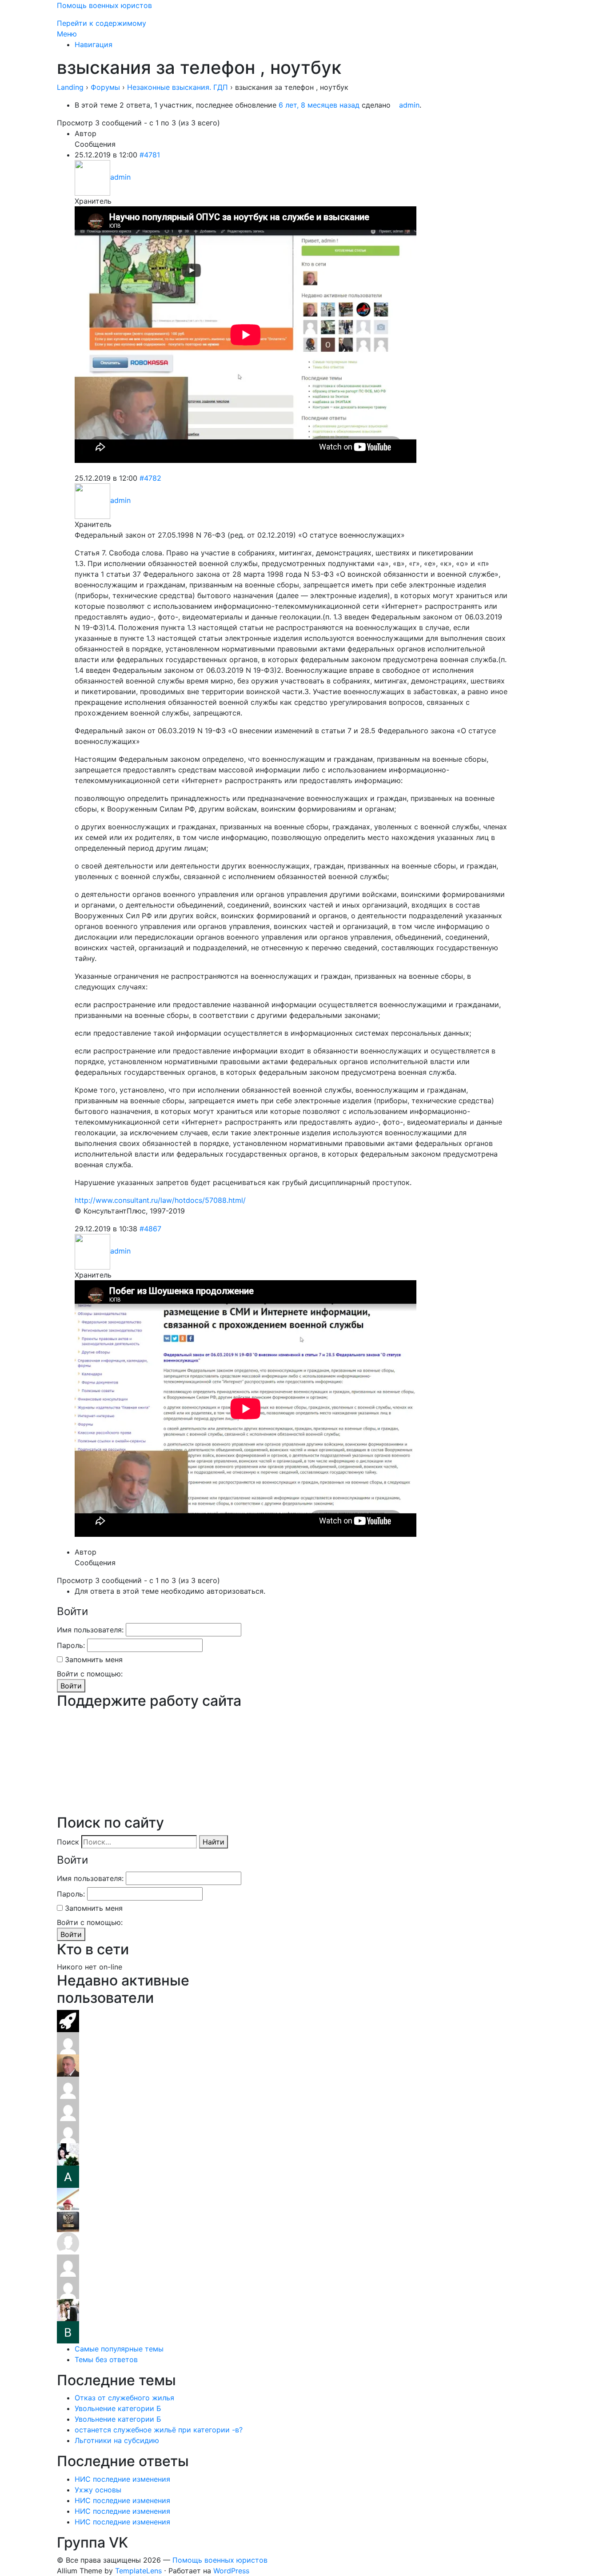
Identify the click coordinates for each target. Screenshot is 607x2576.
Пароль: (71, 1645)
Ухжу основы (98, 2490)
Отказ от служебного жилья (124, 2398)
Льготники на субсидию (117, 2440)
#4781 (150, 155)
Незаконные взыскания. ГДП (178, 87)
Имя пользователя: (90, 1630)
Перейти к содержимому (102, 23)
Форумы (105, 87)
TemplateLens (138, 2571)
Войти (71, 1686)
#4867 (150, 1229)
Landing (70, 87)
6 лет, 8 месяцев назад (319, 105)
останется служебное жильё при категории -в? (159, 2430)
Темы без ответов (106, 2359)
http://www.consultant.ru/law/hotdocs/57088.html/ (160, 1200)
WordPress (231, 2571)
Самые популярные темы (119, 2349)
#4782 (150, 478)
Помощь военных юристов (104, 5)
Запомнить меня (94, 1660)
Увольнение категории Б (118, 2408)
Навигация (94, 44)
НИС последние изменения (122, 2479)
